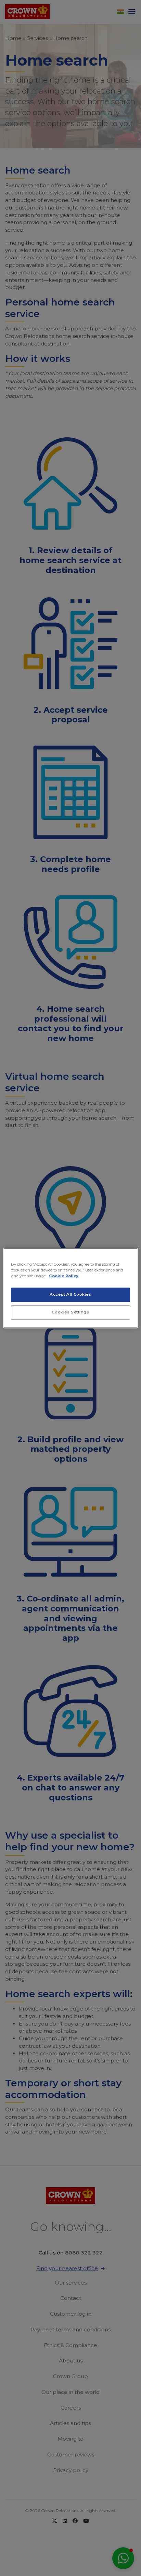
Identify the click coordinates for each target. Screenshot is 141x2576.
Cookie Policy (64, 1276)
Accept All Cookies (70, 1294)
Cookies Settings (70, 1312)
